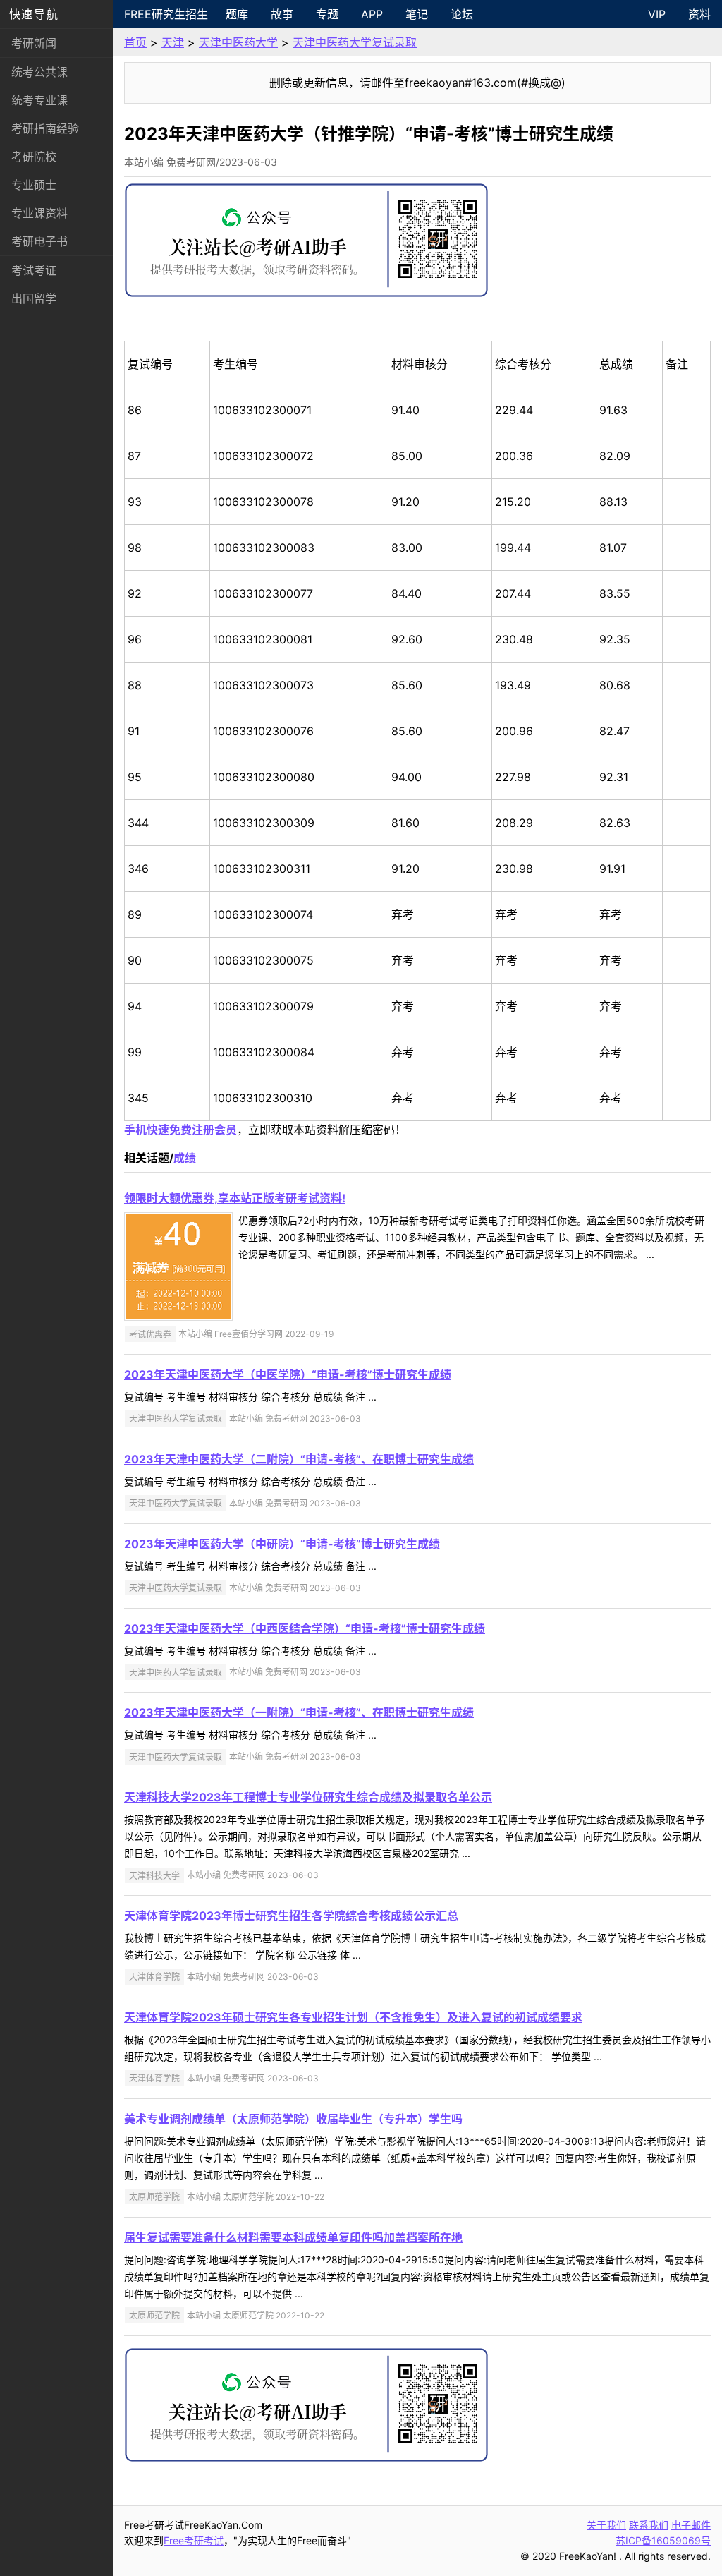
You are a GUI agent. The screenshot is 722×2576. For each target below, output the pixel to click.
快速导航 (34, 14)
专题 (327, 14)
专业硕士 (34, 185)
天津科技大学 (154, 1875)
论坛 (462, 14)
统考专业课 (39, 100)
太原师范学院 (154, 2197)
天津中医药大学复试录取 (355, 42)
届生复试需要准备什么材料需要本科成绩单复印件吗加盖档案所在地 (293, 2237)
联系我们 (649, 2525)
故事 (282, 14)
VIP (657, 14)
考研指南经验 (45, 128)
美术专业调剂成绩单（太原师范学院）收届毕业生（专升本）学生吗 (293, 2119)
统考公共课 (39, 72)
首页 (135, 42)
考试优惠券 (150, 1334)
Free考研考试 (194, 2540)
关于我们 (606, 2525)
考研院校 (34, 157)
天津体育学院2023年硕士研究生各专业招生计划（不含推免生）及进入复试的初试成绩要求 (353, 2017)
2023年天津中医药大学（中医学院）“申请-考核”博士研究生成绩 (288, 1374)
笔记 (417, 14)
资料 (699, 14)
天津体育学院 (154, 1977)
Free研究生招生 (166, 14)
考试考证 (34, 270)
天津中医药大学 (238, 42)
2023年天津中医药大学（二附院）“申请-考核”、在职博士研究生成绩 (299, 1459)
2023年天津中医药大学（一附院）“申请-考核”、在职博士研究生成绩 (299, 1712)
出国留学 (34, 298)
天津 (173, 42)
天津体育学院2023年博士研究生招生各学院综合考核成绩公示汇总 (291, 1916)
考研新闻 (34, 43)
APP (372, 14)
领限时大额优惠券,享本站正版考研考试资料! (235, 1198)
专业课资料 (39, 213)
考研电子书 (39, 241)
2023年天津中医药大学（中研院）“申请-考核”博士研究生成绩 (282, 1544)
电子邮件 (691, 2525)
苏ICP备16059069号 (663, 2540)
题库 (237, 14)
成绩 (185, 1158)
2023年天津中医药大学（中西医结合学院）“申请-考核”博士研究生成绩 (305, 1628)
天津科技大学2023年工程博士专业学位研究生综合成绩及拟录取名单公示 (308, 1797)
